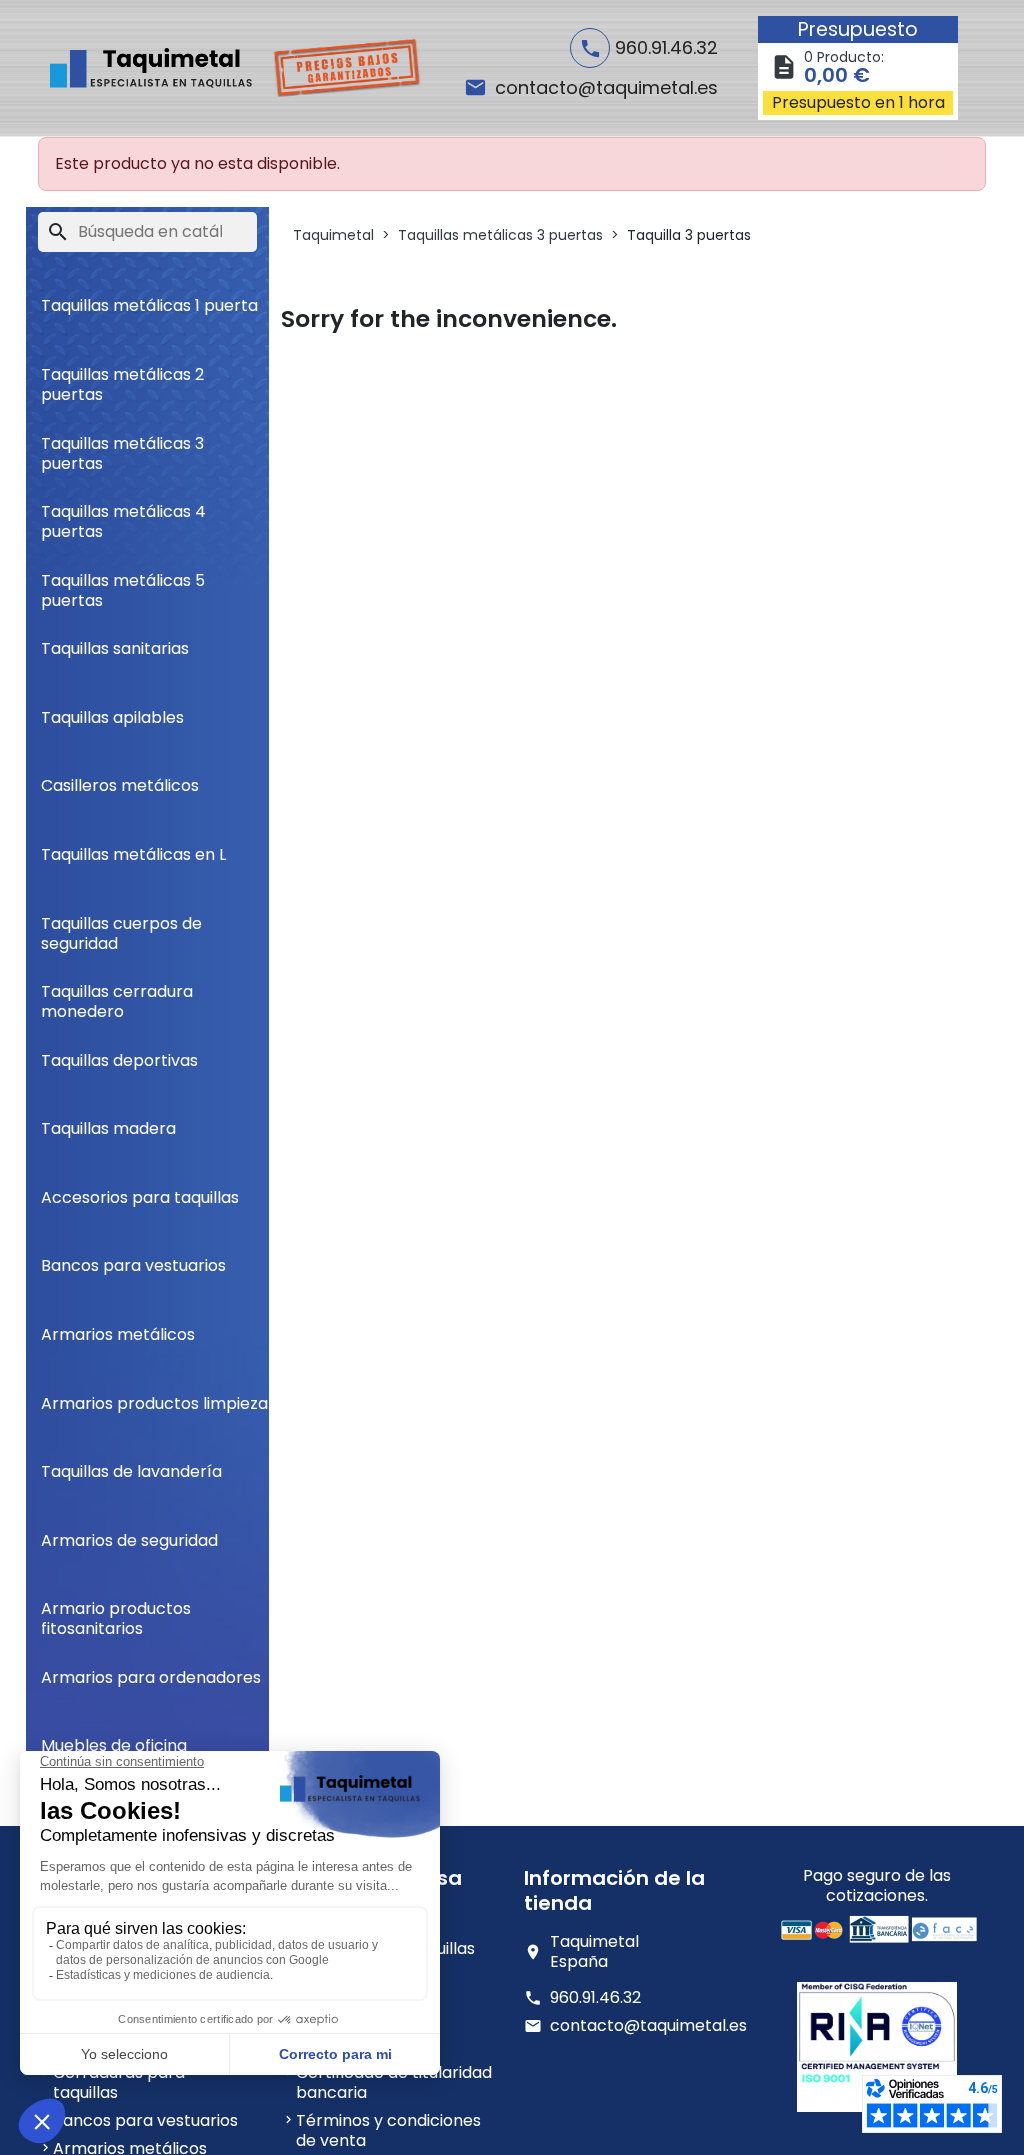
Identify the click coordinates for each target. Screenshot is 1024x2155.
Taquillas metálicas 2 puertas (122, 376)
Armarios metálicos (118, 1334)
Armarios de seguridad (129, 1540)
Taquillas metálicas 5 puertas (123, 582)
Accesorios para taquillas (140, 1197)
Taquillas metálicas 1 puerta (149, 305)
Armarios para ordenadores (151, 1677)
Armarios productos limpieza (154, 1403)
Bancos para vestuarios (133, 1265)
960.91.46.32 (595, 1998)
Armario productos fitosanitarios (116, 1610)
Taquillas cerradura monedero (117, 993)
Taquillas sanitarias (115, 648)
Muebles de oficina (114, 1745)
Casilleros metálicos (120, 785)
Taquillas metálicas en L (133, 854)
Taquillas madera (108, 1128)
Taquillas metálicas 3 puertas (122, 445)
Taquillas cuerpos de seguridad (121, 925)
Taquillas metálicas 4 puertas (123, 513)
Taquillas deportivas (119, 1060)
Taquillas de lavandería (131, 1471)
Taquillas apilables (112, 717)
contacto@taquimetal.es (648, 2026)
